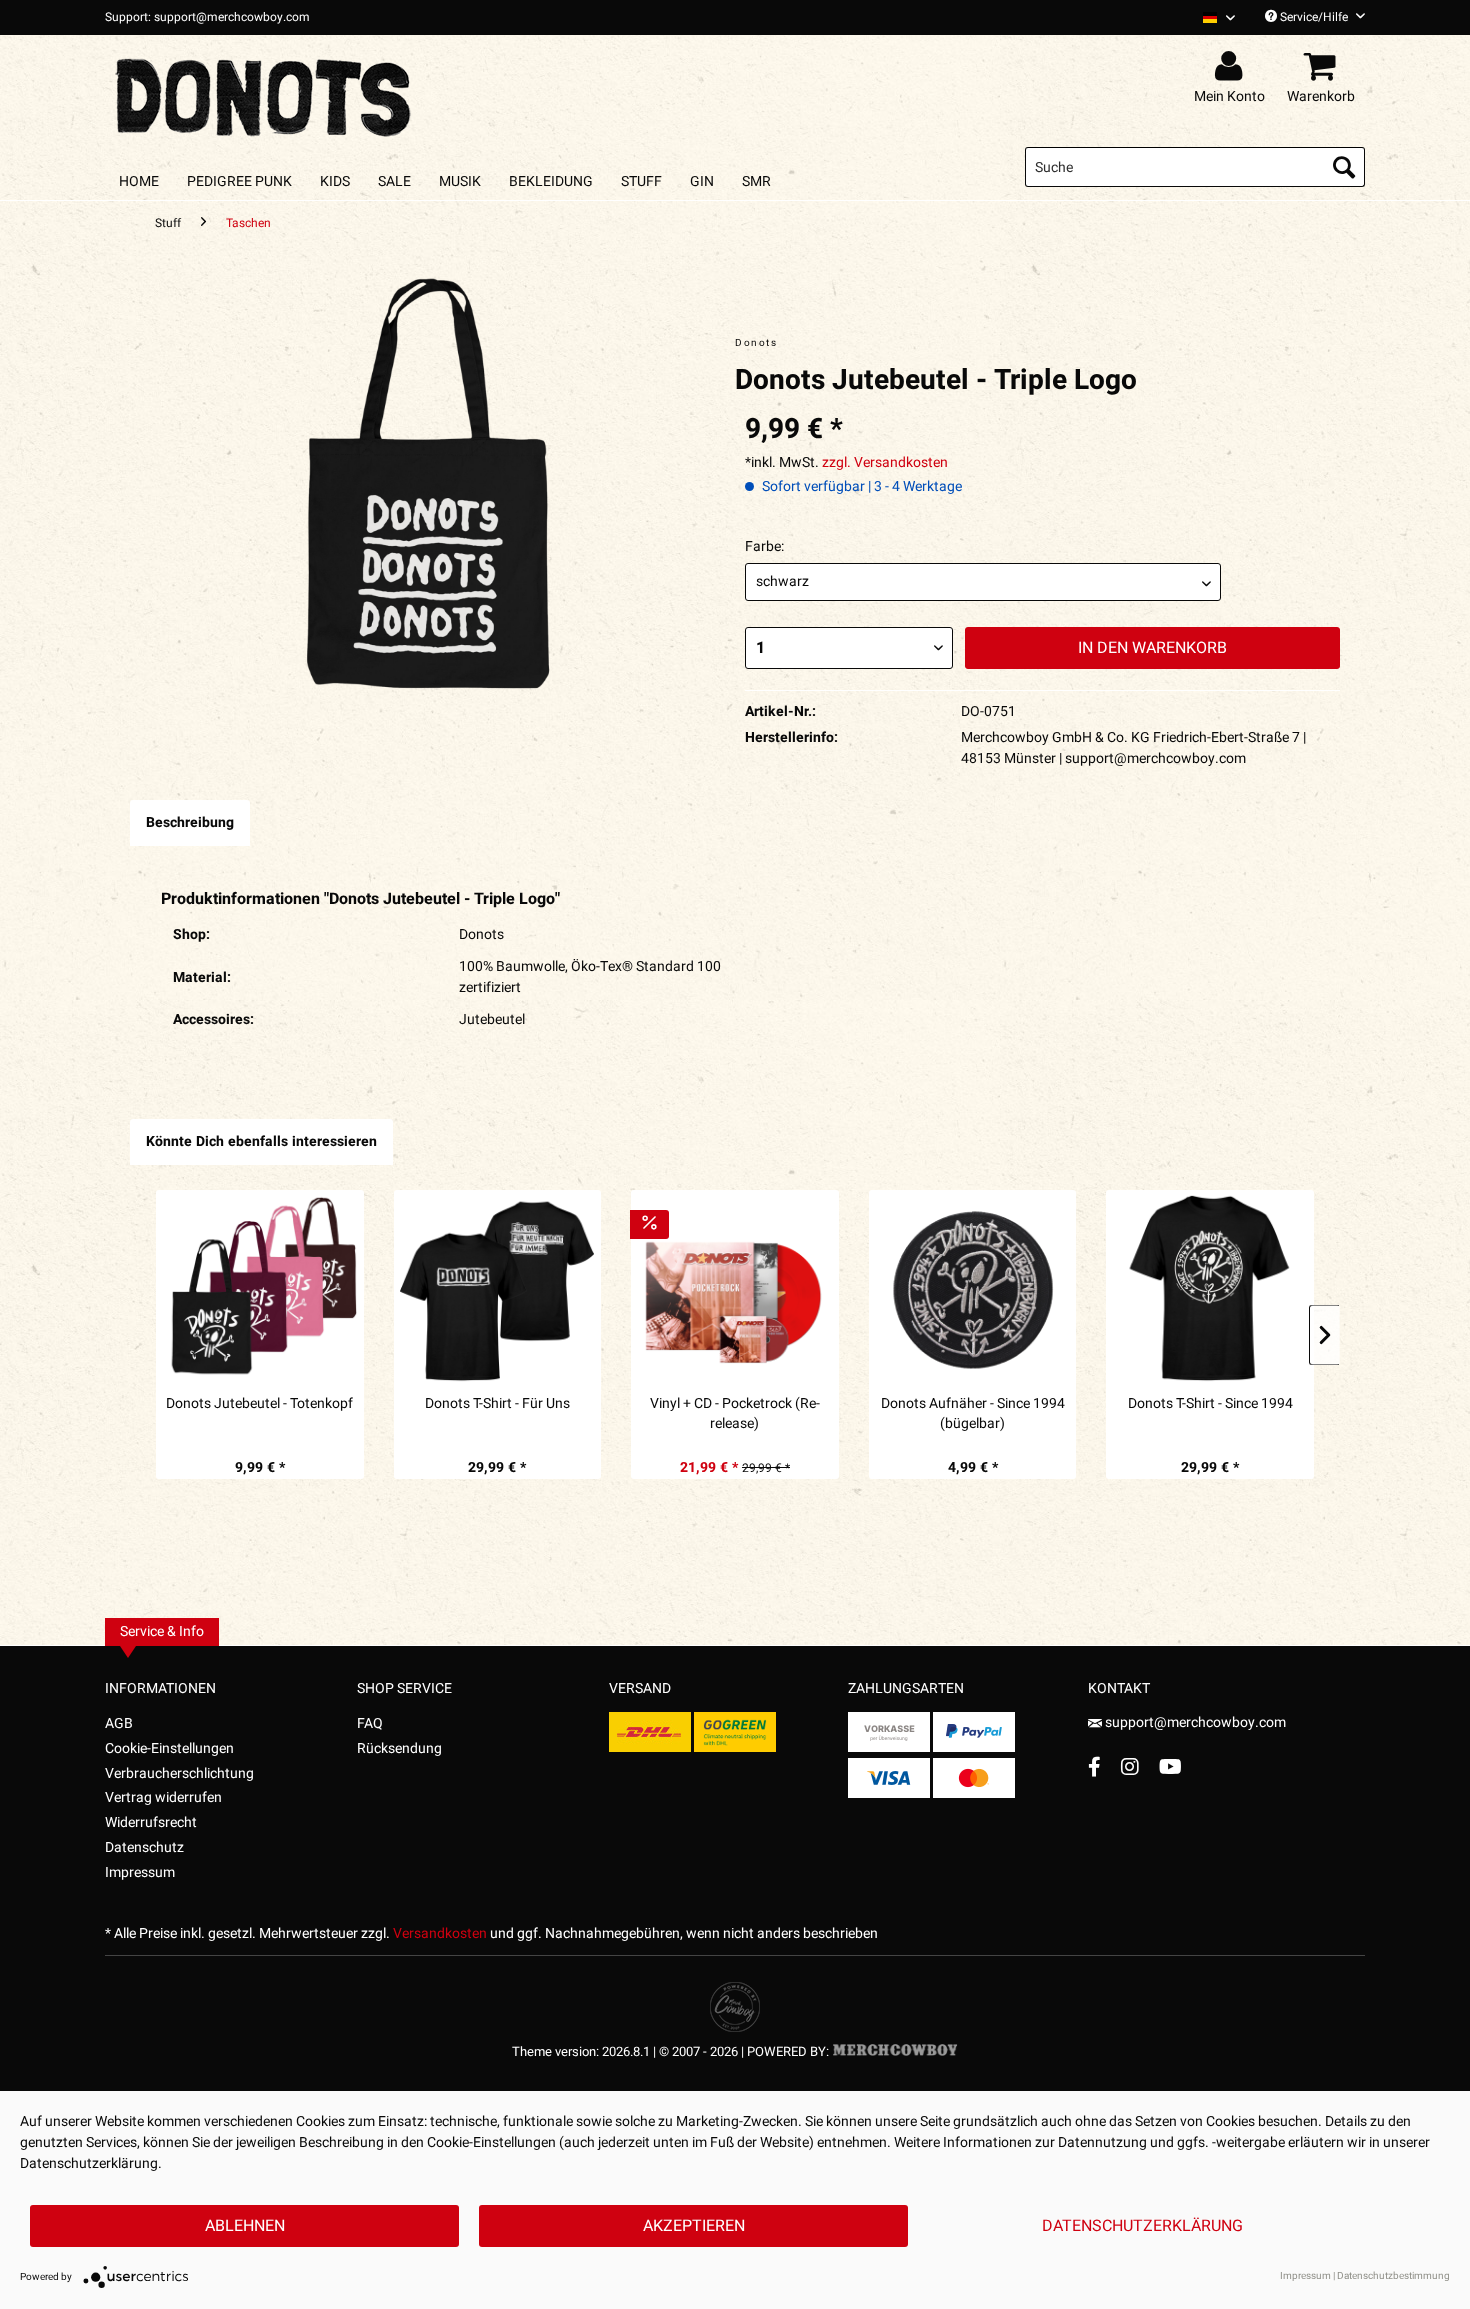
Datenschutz (144, 1847)
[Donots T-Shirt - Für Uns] (498, 1287)
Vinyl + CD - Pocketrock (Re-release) (735, 1414)
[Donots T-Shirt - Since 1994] (1210, 1287)
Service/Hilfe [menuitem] (1314, 17)
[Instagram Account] (1130, 1766)
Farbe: (764, 546)
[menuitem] (1211, 17)
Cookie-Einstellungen (169, 1748)
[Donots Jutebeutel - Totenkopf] (260, 1287)
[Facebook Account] (1094, 1766)
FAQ (370, 1723)
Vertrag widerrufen (163, 1797)
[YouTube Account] (1170, 1766)
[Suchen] (1344, 167)
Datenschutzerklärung (1142, 2226)
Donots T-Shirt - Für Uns (497, 1404)
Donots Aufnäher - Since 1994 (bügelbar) (973, 1414)
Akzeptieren (694, 2226)
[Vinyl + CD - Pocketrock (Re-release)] (735, 1287)
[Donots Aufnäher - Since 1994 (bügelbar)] (973, 1287)
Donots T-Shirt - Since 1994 (1210, 1404)
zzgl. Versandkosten (885, 462)
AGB (119, 1723)
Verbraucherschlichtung (179, 1773)
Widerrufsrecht (151, 1822)
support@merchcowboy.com (1194, 1722)
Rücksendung (399, 1748)
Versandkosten (440, 1933)
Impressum (140, 1872)
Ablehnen (245, 2226)
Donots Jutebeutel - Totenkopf (259, 1404)
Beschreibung (190, 822)
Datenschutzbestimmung (1393, 2276)
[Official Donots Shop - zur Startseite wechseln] (265, 92)
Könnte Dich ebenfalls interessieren (261, 1141)
